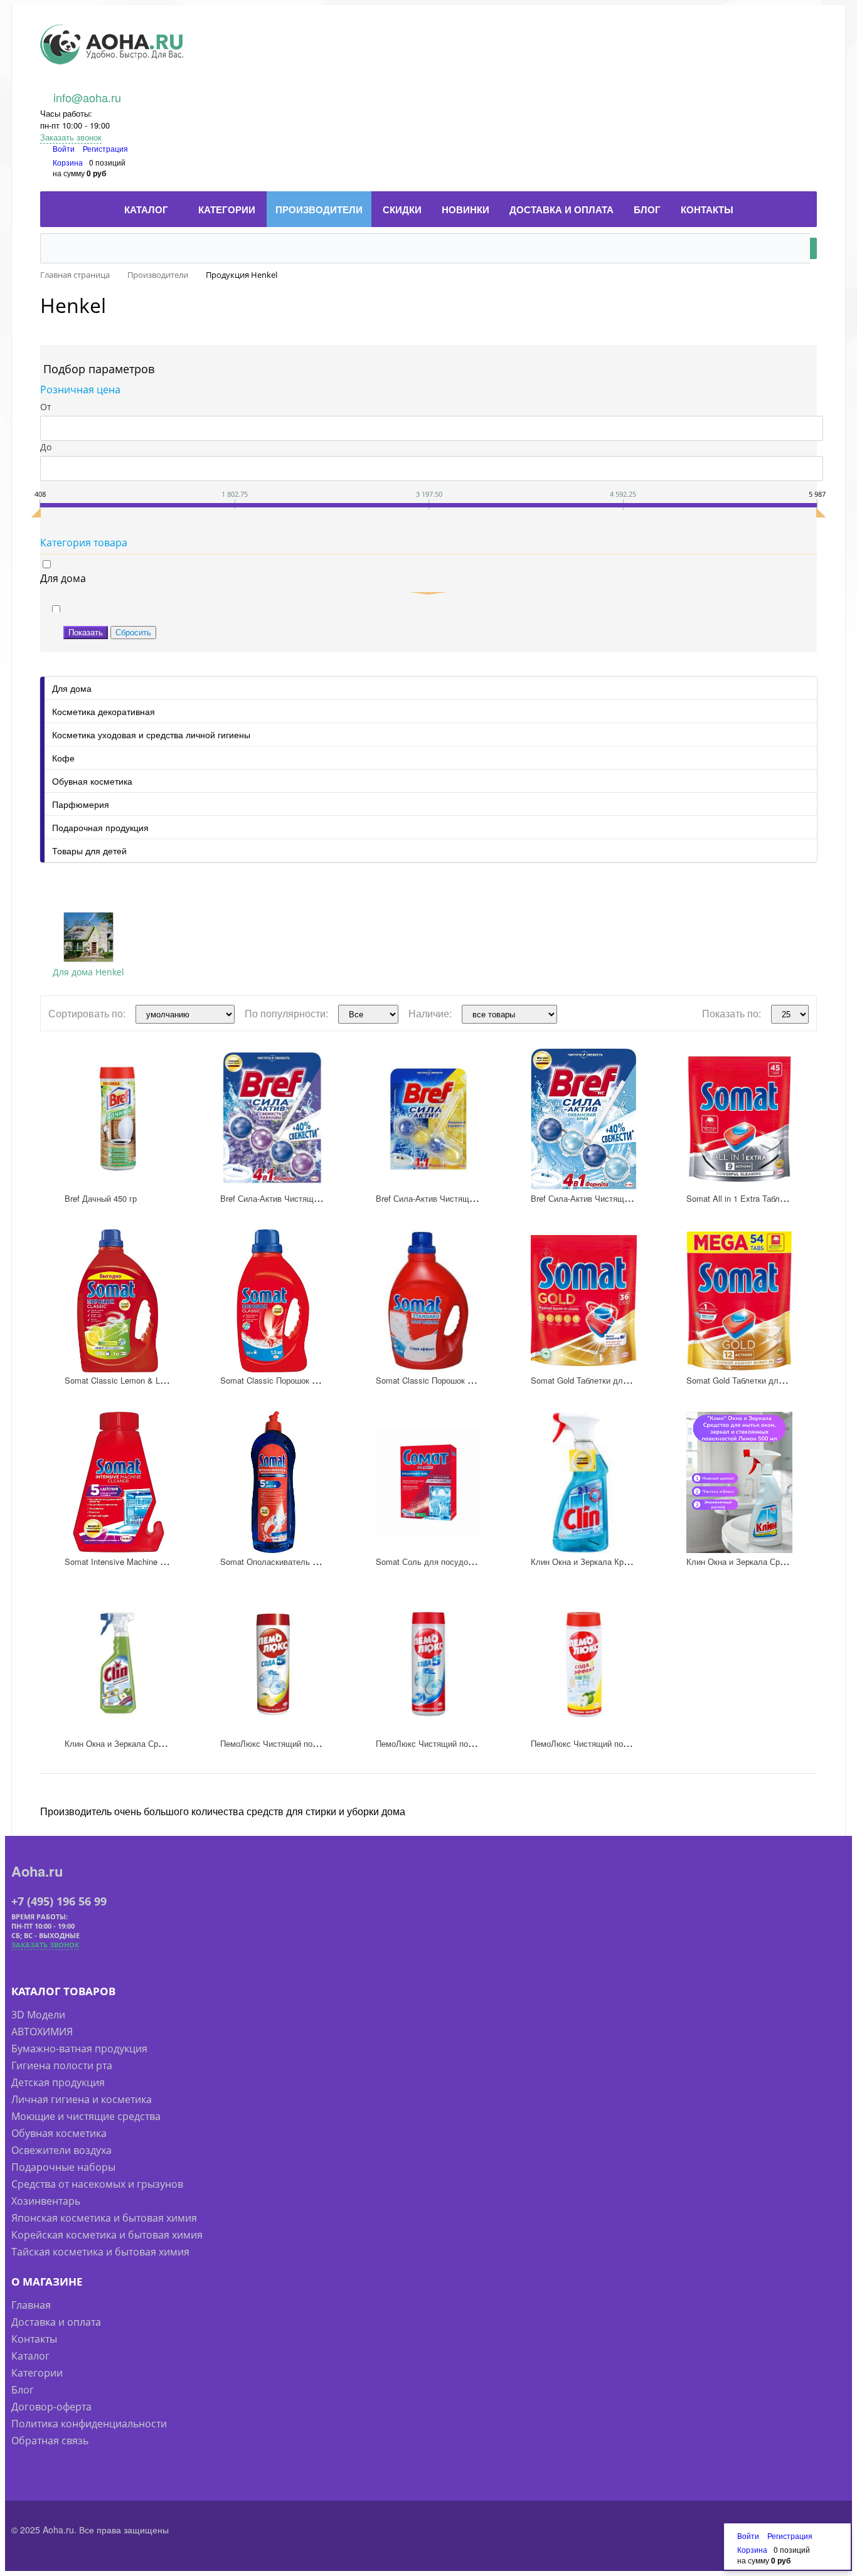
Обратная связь (50, 2441)
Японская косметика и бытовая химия (104, 2218)
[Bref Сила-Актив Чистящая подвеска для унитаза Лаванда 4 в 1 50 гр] (273, 1119)
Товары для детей (89, 851)
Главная (31, 2305)
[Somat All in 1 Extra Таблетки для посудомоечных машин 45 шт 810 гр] (739, 1119)
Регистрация (105, 148)
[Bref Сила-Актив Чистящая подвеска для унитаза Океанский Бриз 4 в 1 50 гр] (584, 1119)
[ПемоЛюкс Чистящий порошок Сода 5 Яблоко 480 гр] (584, 1664)
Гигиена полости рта (62, 2065)
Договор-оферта (51, 2407)
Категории (37, 2373)
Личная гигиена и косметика (82, 2099)
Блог (23, 2390)
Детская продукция (58, 2082)
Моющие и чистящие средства (86, 2116)
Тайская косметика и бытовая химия (100, 2252)
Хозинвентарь (46, 2201)
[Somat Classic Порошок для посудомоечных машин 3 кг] (429, 1301)
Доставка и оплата (56, 2322)
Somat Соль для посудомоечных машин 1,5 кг (464, 1561)
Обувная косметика (92, 781)
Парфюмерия (81, 804)
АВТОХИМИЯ (42, 2032)
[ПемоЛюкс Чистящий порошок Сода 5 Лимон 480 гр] (273, 1664)
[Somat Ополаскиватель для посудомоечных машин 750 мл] (273, 1483)
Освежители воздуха (61, 2150)
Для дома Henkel (88, 972)
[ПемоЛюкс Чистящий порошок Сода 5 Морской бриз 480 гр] (429, 1664)
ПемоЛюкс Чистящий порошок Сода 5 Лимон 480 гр (319, 1743)
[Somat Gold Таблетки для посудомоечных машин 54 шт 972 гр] (739, 1301)
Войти (65, 148)
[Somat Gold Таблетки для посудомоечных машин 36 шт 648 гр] (584, 1301)
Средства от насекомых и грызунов (97, 2184)
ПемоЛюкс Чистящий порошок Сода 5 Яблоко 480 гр (631, 1743)
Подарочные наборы (63, 2167)
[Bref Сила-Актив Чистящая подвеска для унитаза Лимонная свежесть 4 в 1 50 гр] (429, 1119)
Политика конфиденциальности (89, 2424)
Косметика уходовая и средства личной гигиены (151, 734)
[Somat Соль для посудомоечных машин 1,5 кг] (429, 1483)
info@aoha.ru (87, 97)
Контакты (34, 2339)
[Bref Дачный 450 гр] (118, 1119)
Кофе (63, 758)
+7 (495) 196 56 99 (59, 1901)
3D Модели (38, 2015)
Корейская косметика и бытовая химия (107, 2235)
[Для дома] (88, 937)
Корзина (68, 162)
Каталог (30, 2356)
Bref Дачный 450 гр (101, 1198)
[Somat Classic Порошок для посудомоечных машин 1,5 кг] (273, 1301)
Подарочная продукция (100, 827)
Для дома (72, 688)
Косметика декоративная (104, 711)
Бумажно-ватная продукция (79, 2049)
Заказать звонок (71, 137)
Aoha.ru (37, 1871)
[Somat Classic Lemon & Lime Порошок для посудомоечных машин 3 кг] (118, 1301)
